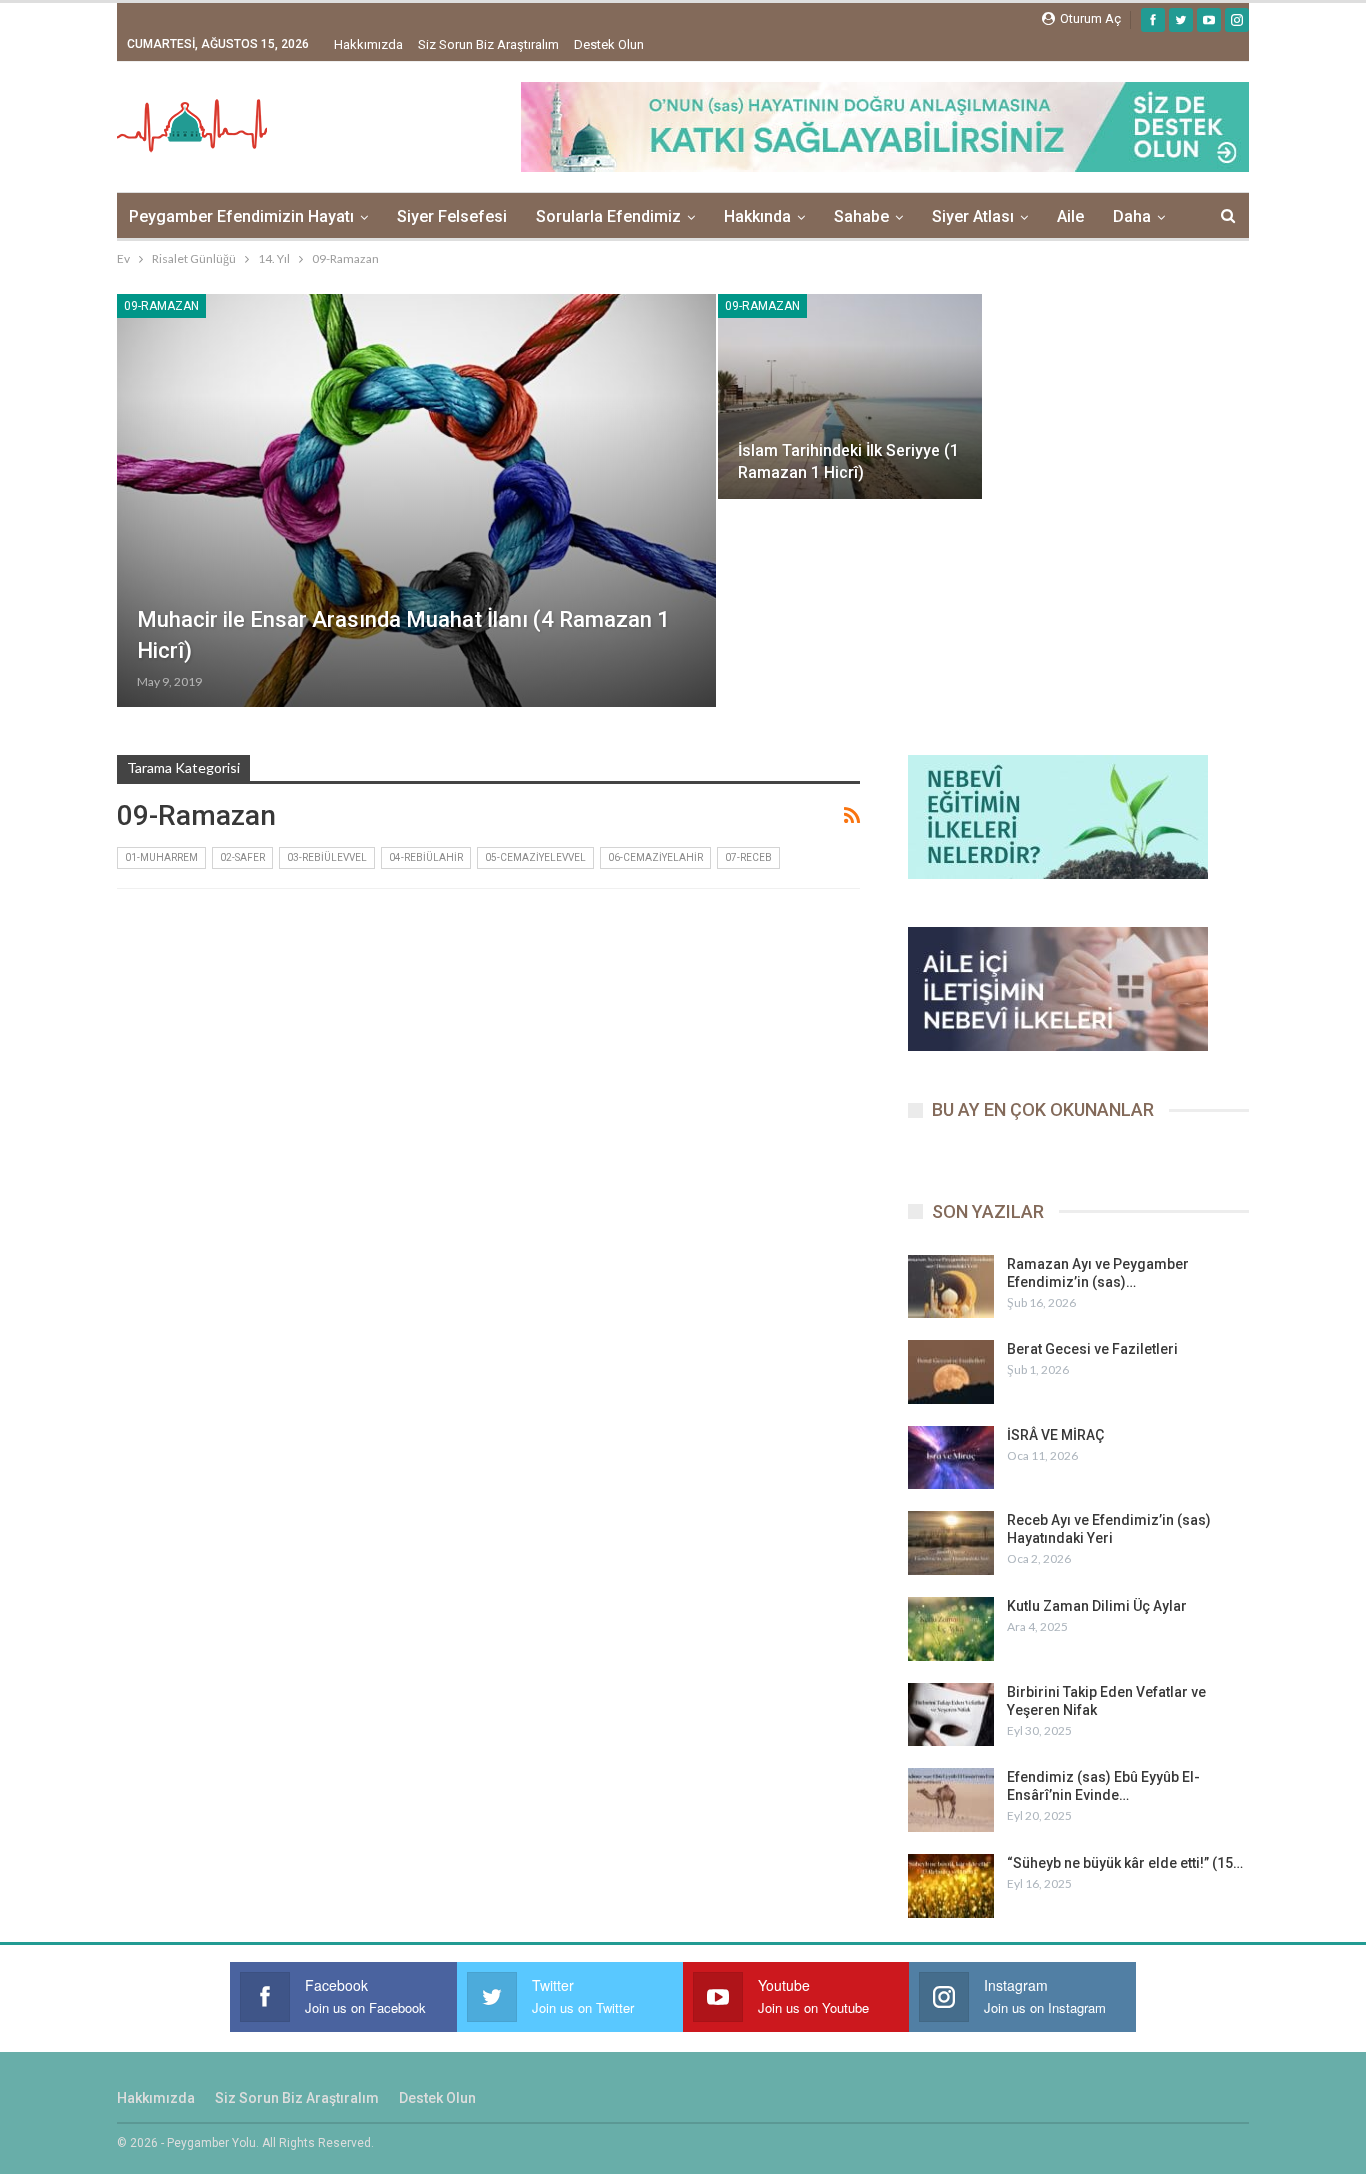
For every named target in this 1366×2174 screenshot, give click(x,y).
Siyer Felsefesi (452, 216)
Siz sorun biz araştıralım (488, 44)
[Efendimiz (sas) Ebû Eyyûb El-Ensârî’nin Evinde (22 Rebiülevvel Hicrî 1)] (951, 1800)
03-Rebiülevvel (327, 857)
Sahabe (861, 216)
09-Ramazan (161, 306)
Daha (1132, 216)
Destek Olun (609, 44)
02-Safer (242, 857)
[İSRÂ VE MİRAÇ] (951, 1458)
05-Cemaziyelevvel (535, 857)
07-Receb (748, 857)
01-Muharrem (161, 857)
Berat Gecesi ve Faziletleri (1092, 1349)
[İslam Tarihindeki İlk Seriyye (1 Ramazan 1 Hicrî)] (850, 397)
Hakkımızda (368, 44)
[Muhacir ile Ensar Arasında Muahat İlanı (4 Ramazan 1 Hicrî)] (416, 501)
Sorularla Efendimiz (608, 216)
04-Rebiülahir (426, 857)
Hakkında (757, 216)
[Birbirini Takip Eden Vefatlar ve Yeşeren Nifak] (951, 1715)
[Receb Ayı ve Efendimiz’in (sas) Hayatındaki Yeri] (951, 1543)
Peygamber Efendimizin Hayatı (241, 216)
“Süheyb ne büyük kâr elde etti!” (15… (1125, 1863)
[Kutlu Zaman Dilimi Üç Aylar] (951, 1629)
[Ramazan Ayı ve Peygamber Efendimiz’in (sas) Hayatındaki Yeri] (951, 1287)
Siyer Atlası (973, 216)
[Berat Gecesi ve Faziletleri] (951, 1372)
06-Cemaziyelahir (655, 857)
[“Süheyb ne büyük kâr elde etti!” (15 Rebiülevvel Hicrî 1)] (951, 1886)
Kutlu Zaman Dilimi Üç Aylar (1097, 1606)
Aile (1070, 216)
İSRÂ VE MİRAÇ (1055, 1435)
